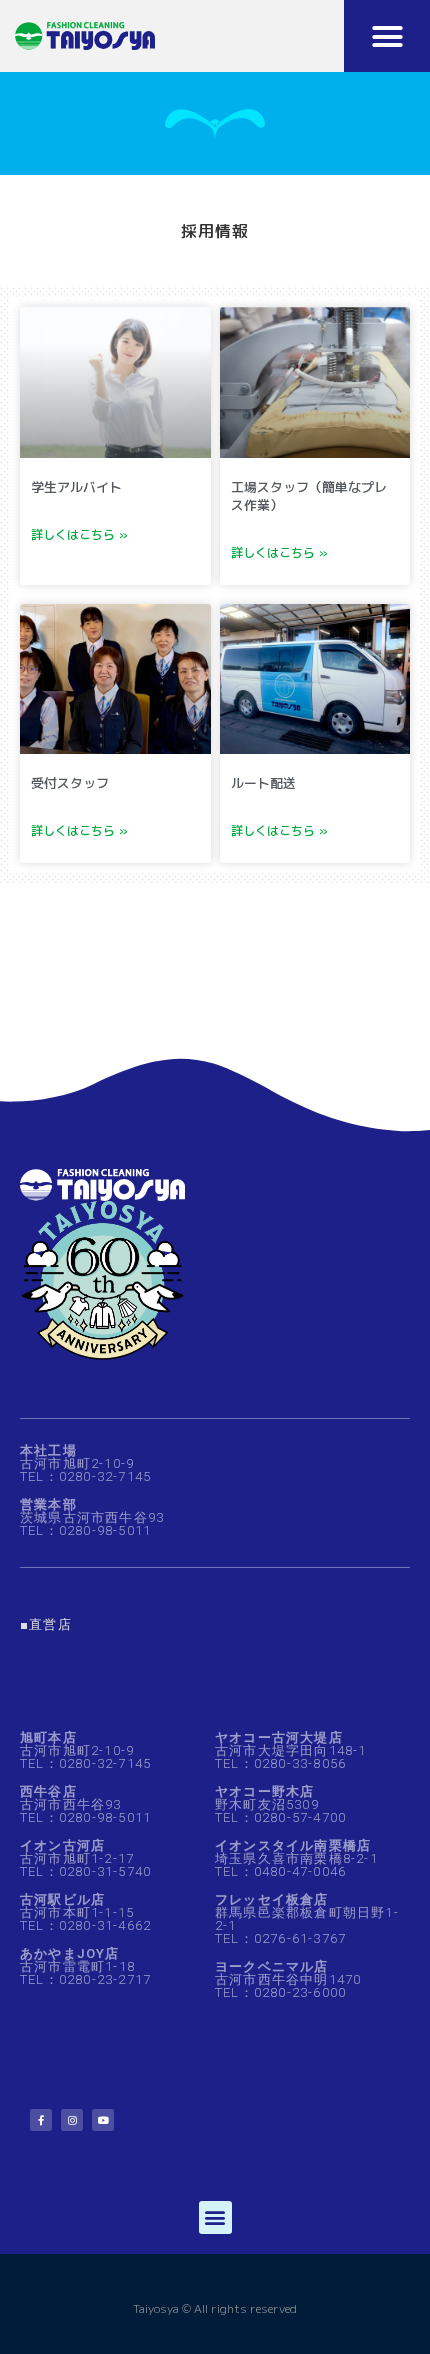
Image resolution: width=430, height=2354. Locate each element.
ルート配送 (263, 783)
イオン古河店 (62, 1845)
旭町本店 (48, 1737)
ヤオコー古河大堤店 (279, 1737)
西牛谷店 (48, 1791)
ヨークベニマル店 (272, 1966)
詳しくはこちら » (79, 534)
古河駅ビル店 (62, 1899)
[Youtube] (103, 2120)
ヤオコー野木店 (264, 1791)
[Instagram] (72, 2120)
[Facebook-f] (41, 2120)
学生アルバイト (76, 487)
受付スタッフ (70, 783)
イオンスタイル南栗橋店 (293, 1845)
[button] (387, 36)
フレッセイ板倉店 (272, 1899)
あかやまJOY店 (70, 1953)
